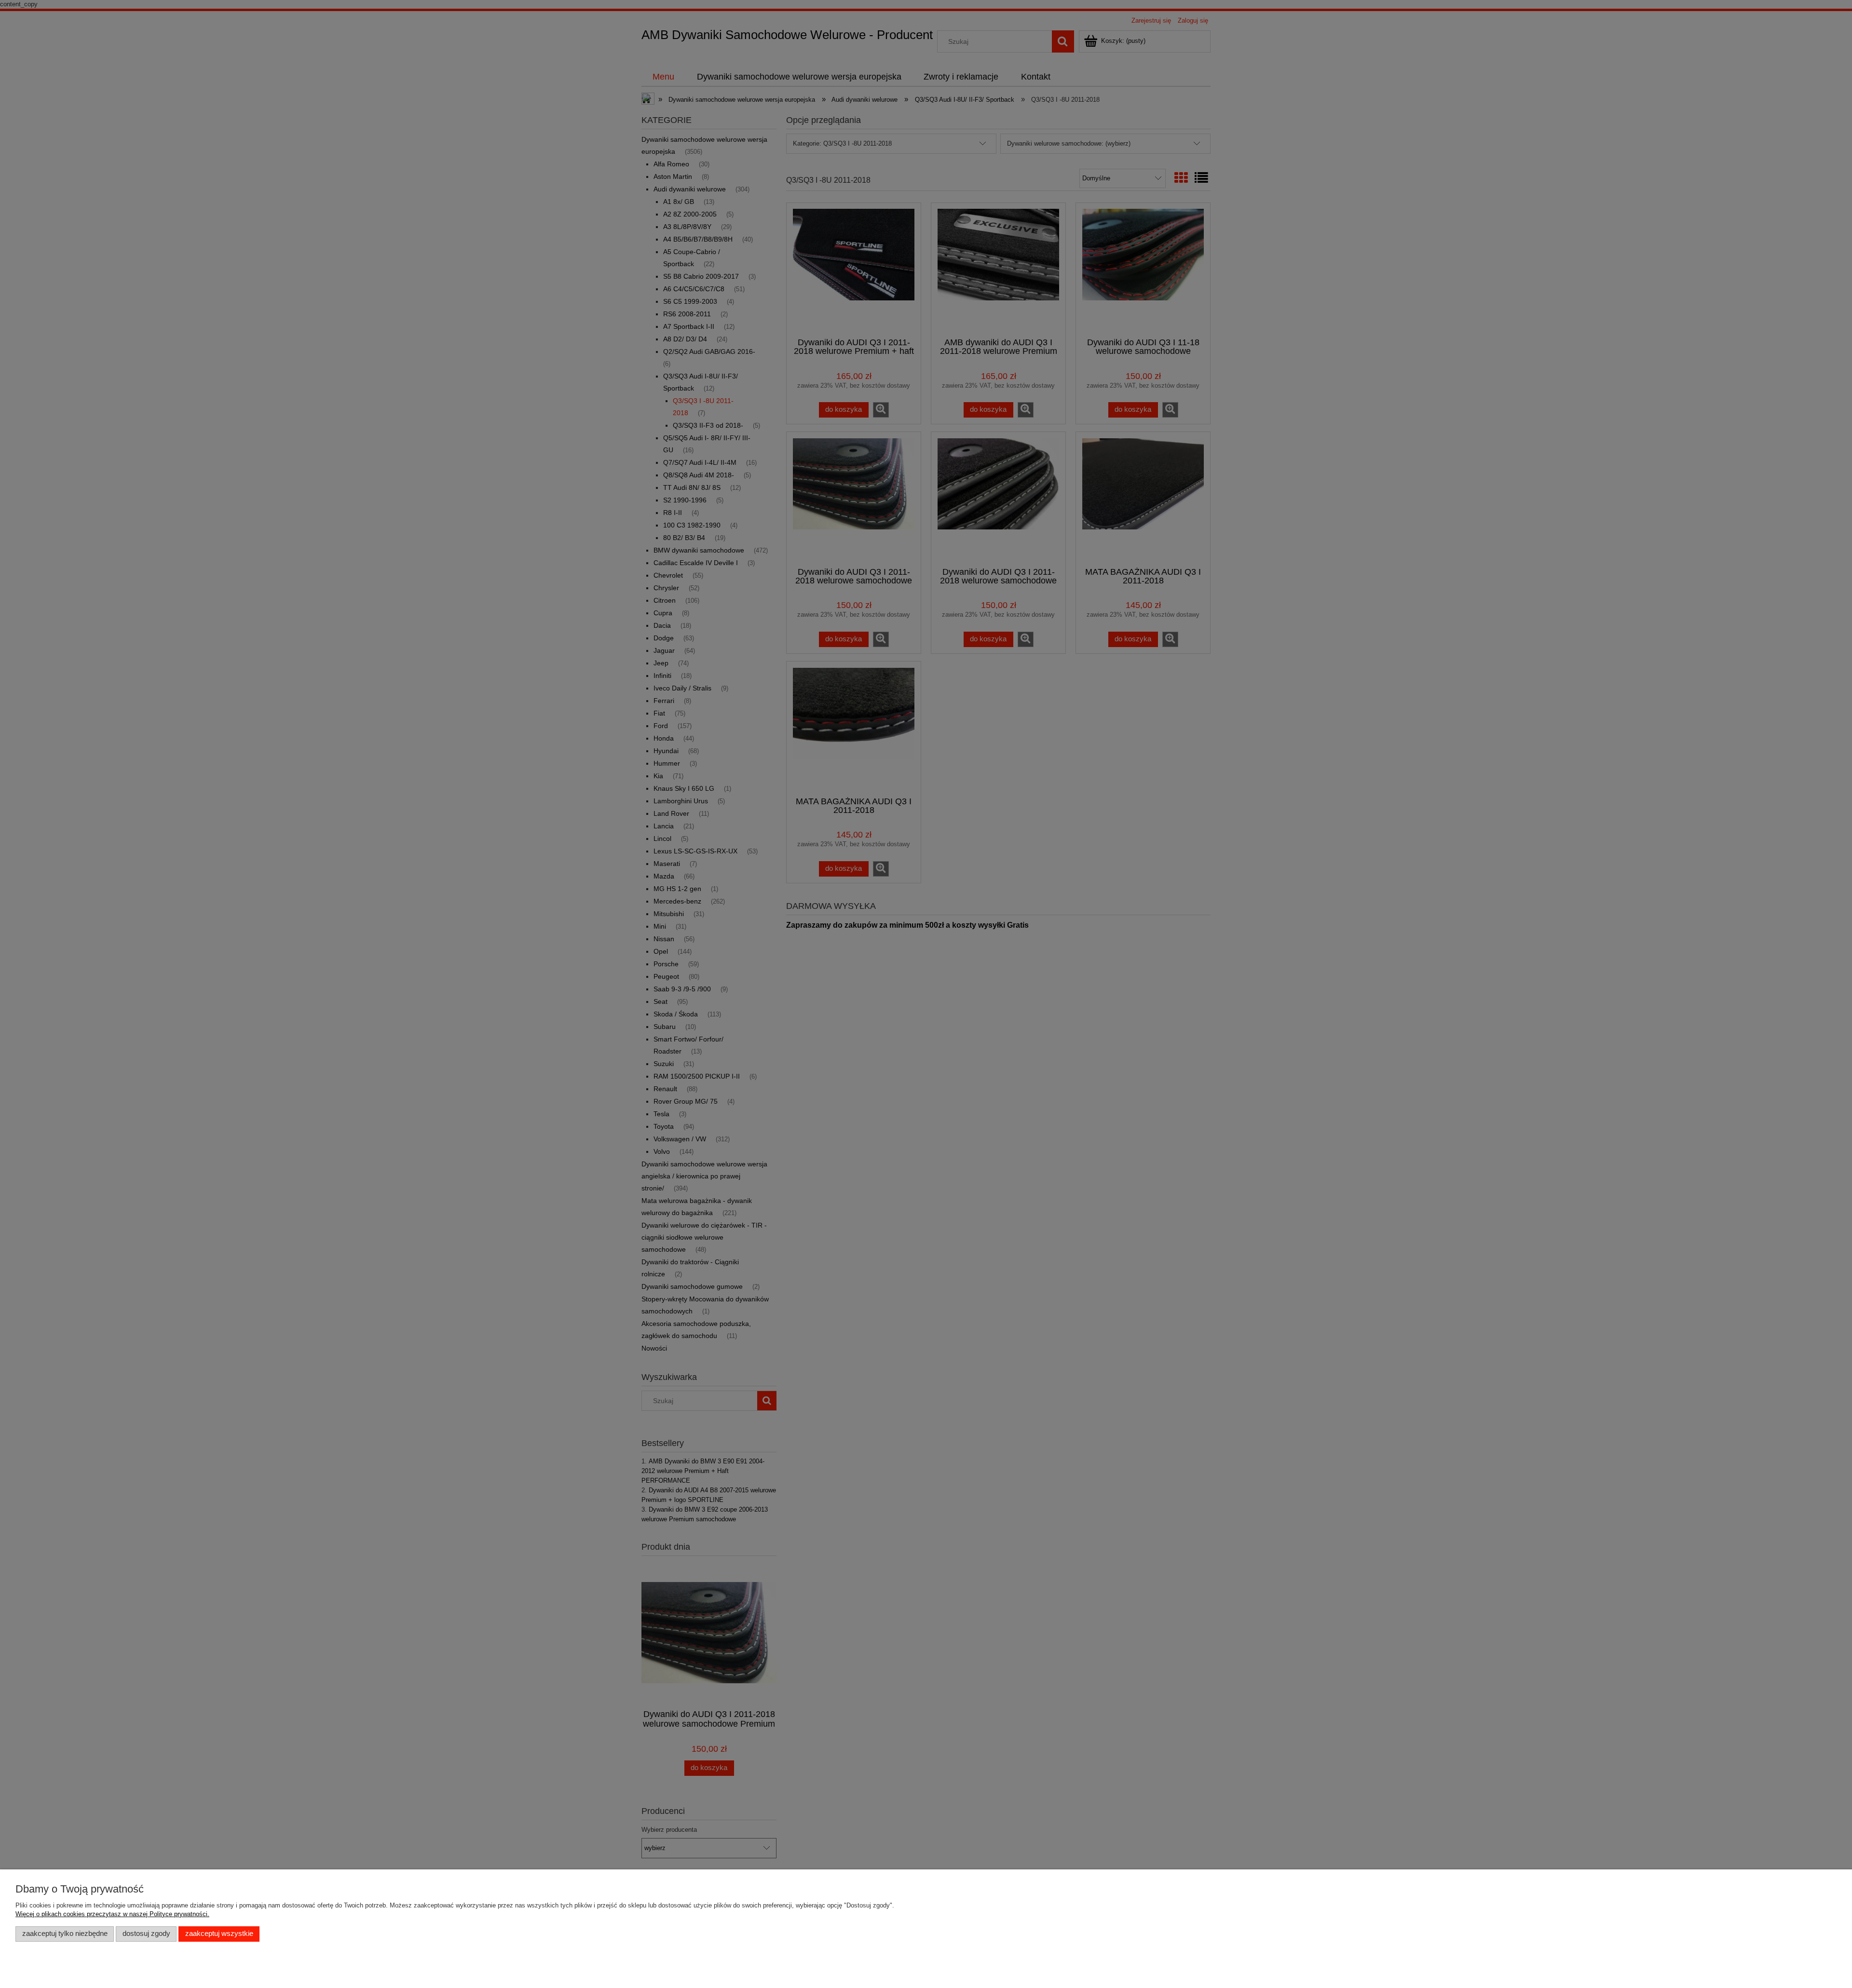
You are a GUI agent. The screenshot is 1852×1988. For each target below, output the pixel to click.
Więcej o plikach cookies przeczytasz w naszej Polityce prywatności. (112, 1914)
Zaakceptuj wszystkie (219, 1934)
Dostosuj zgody (146, 1934)
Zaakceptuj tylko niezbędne (65, 1934)
